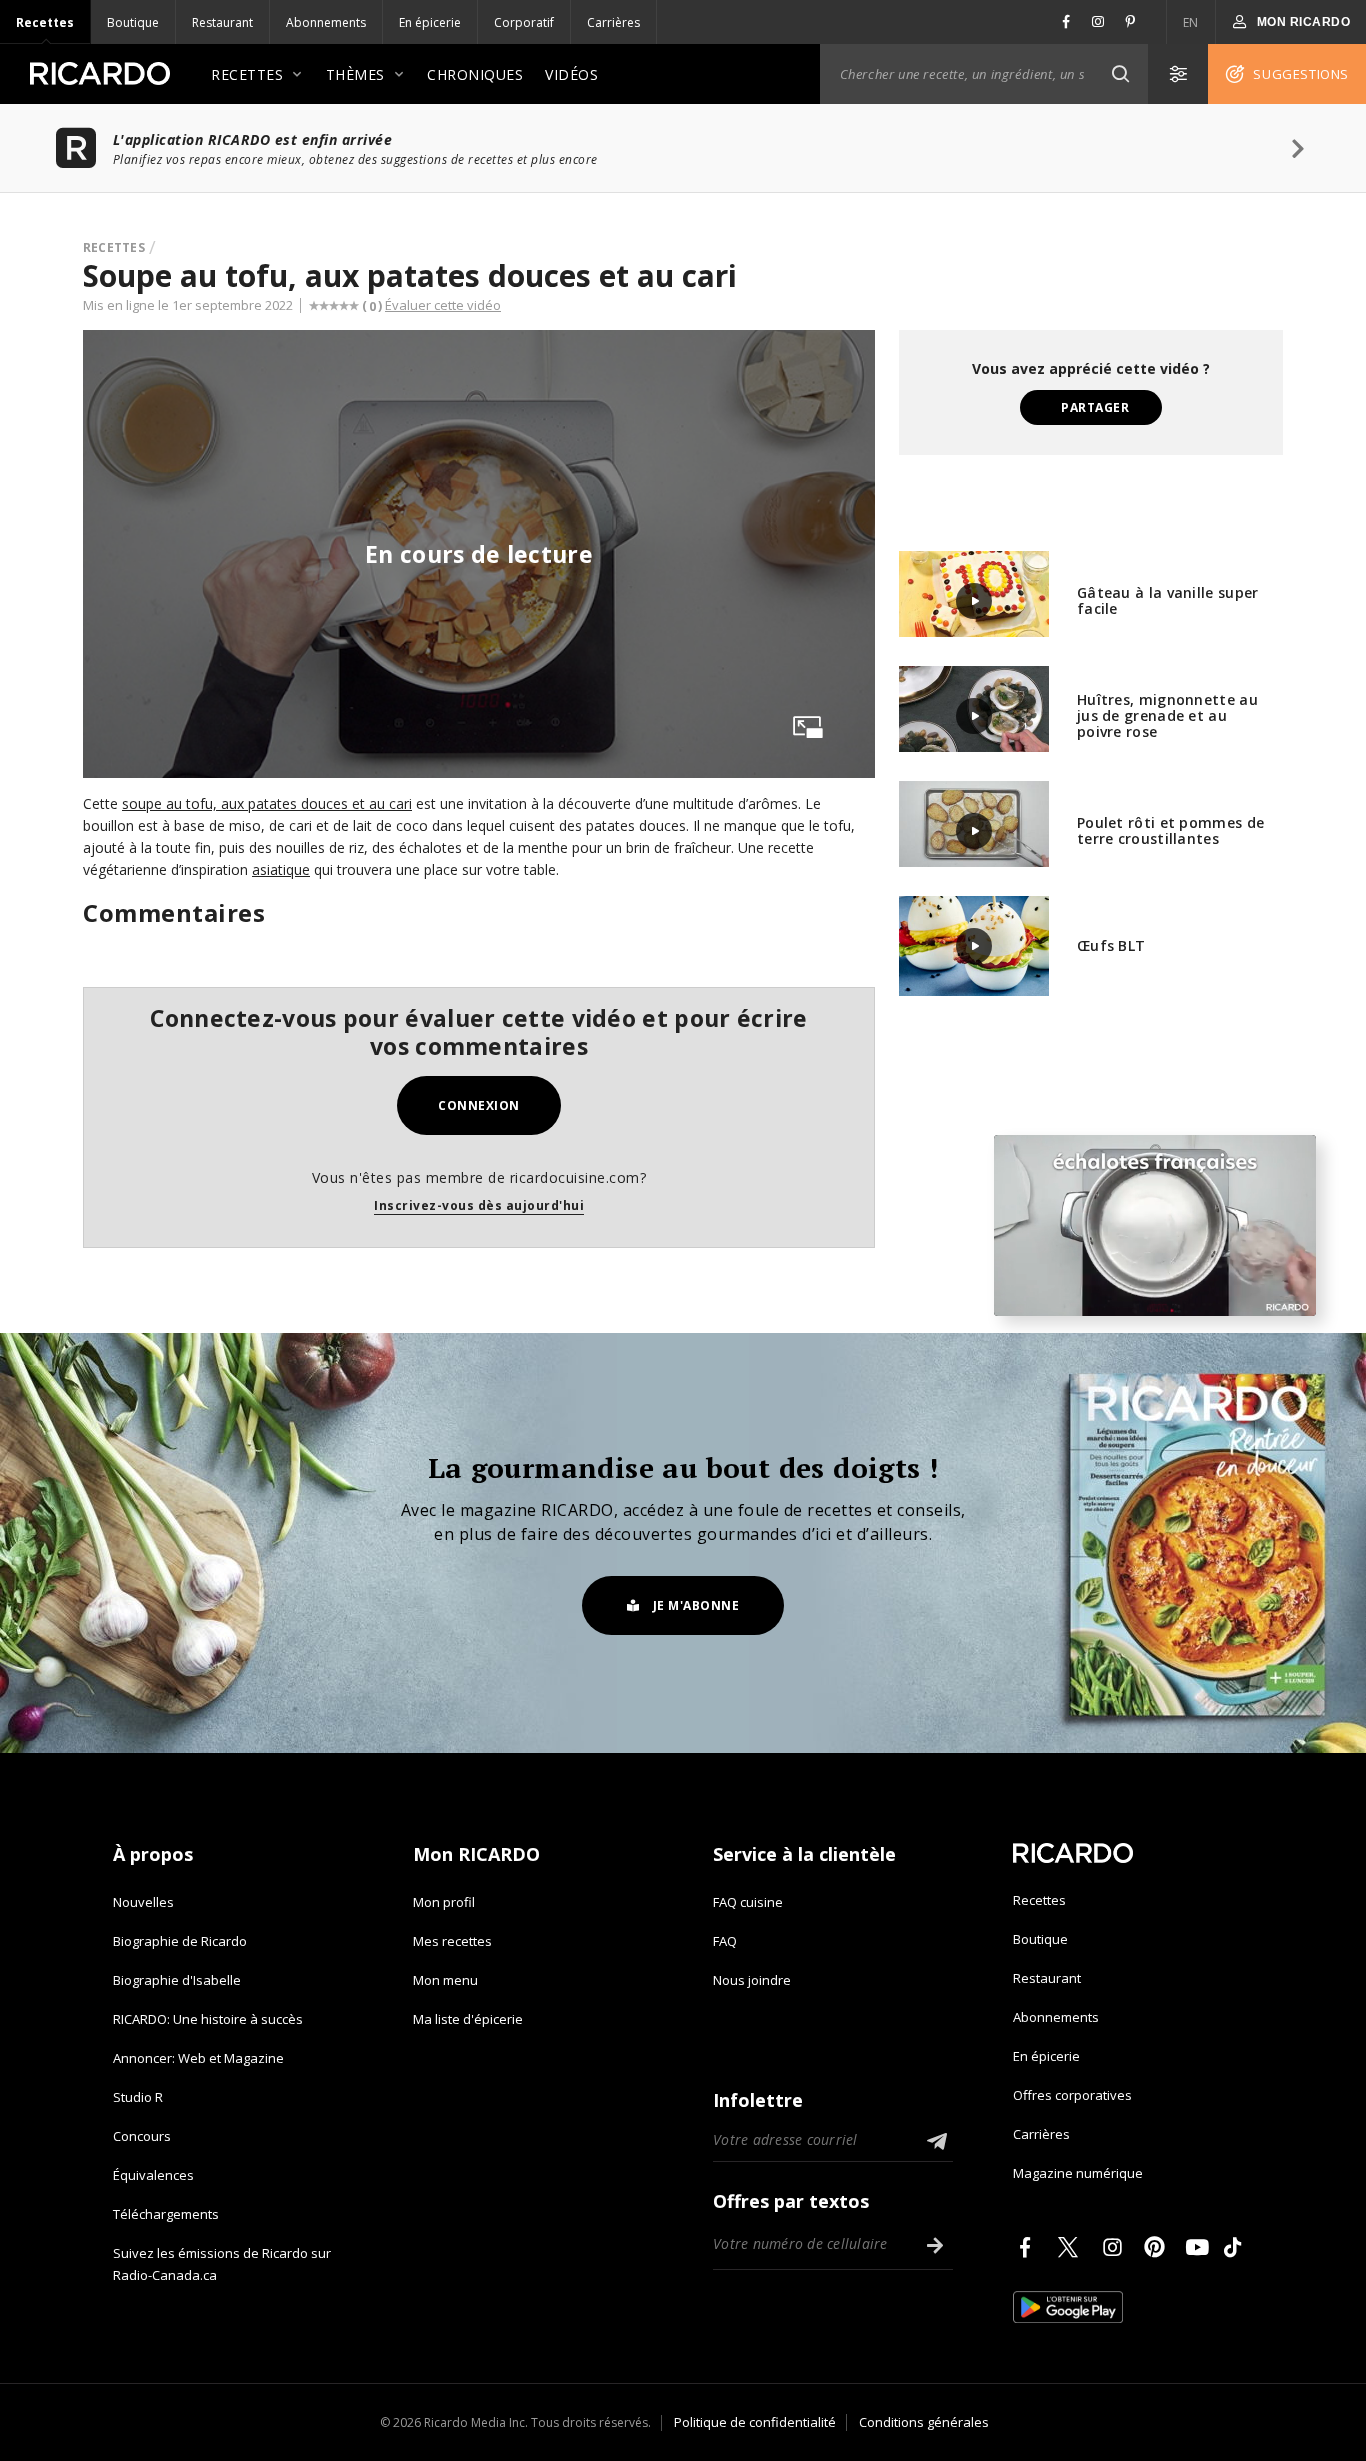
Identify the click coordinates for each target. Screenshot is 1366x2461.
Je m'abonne (696, 1605)
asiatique (281, 869)
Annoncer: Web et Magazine (198, 2058)
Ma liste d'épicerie (468, 2019)
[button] (1120, 74)
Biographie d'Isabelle (177, 1980)
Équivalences (153, 2175)
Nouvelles (143, 1902)
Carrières (613, 22)
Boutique (133, 22)
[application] (1155, 1225)
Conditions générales (924, 2422)
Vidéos (571, 74)
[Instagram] (1116, 2247)
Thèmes (355, 74)
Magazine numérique (1078, 2173)
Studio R (138, 2097)
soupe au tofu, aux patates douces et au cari (267, 803)
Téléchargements (166, 2214)
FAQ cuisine (748, 1902)
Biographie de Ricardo (180, 1941)
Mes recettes (452, 1941)
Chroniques (475, 74)
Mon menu (445, 1980)
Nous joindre (752, 1980)
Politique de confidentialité (755, 2422)
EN (1191, 22)
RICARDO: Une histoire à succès (208, 2019)
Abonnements (326, 22)
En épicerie (430, 22)
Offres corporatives (1072, 2095)
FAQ (725, 1941)
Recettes (45, 22)
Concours (142, 2136)
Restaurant (222, 22)
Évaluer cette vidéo (443, 305)
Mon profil (444, 1902)
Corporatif (524, 22)
